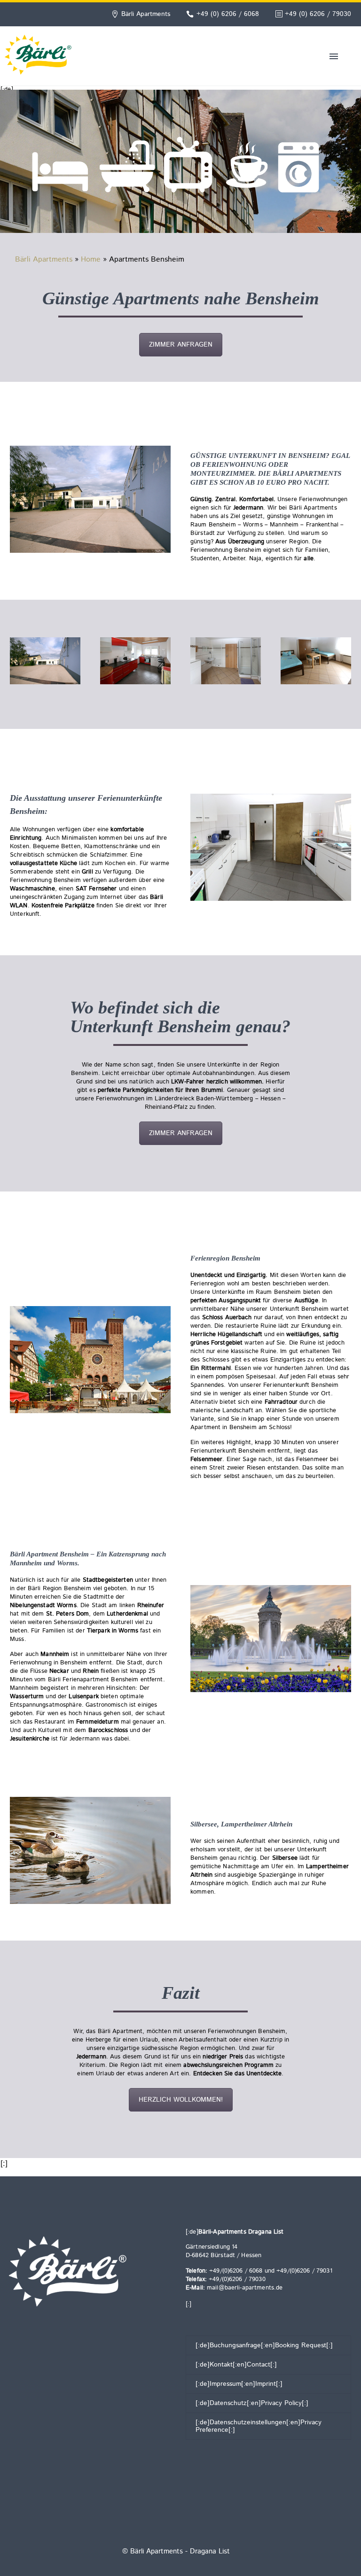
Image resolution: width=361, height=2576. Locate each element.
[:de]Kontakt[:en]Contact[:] (236, 2365)
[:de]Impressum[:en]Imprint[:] (239, 2384)
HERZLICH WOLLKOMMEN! (181, 2100)
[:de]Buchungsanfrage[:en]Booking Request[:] (264, 2345)
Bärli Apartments (44, 259)
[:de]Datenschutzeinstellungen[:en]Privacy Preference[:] (259, 2426)
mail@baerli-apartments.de (245, 2288)
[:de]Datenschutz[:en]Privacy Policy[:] (252, 2403)
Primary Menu (334, 56)
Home (91, 259)
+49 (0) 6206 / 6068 (228, 14)
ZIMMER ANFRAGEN (181, 345)
